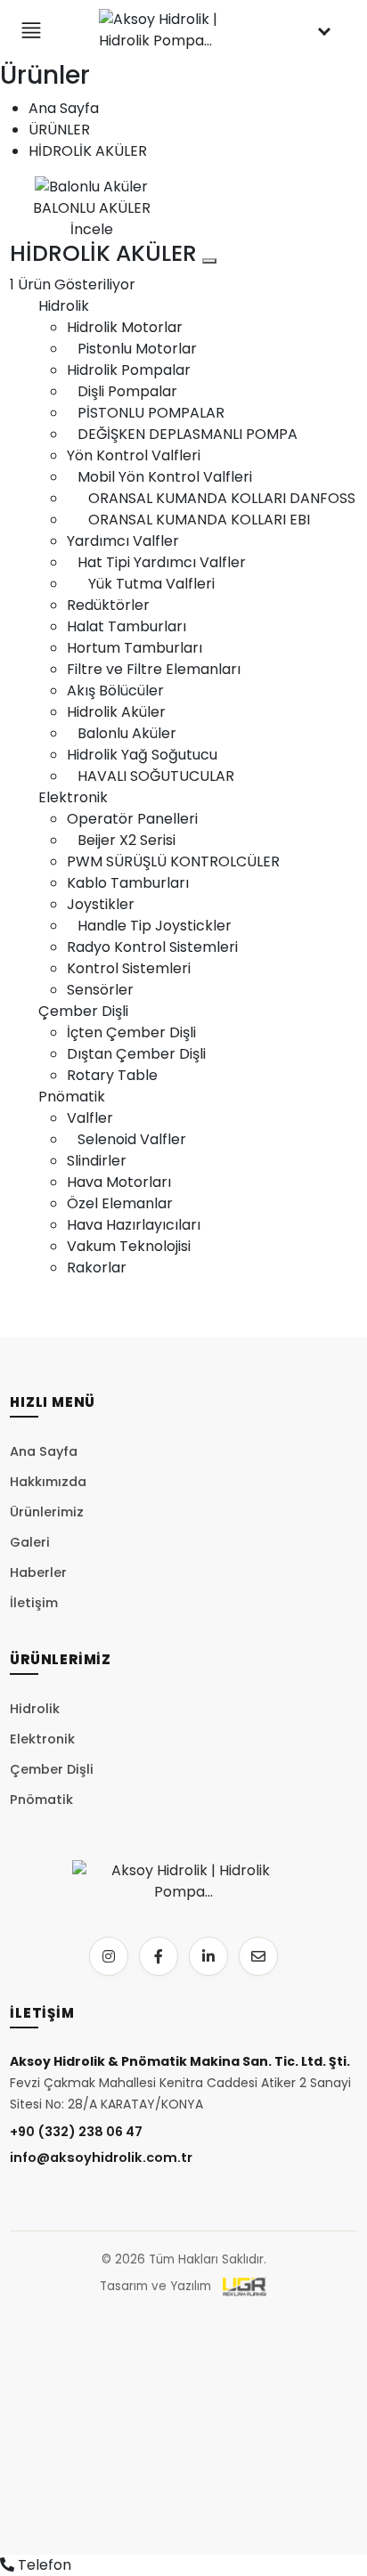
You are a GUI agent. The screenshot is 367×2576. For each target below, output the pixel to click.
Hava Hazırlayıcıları (134, 1225)
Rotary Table (112, 1075)
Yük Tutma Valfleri (141, 584)
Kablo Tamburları (128, 883)
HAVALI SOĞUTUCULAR (151, 776)
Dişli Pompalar (122, 391)
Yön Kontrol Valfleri (134, 455)
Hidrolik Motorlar (125, 327)
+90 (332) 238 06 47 (76, 2132)
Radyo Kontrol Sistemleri (152, 947)
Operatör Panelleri (132, 819)
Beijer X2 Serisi (121, 840)
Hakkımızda (48, 1482)
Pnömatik (72, 1097)
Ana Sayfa (64, 108)
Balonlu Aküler (122, 733)
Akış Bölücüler (115, 691)
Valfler (90, 1118)
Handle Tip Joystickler (149, 926)
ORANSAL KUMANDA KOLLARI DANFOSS (211, 498)
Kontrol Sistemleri (129, 968)
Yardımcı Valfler (123, 541)
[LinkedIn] (208, 1956)
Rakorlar (97, 1268)
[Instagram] (109, 1956)
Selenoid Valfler (126, 1139)
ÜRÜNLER (59, 130)
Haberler (38, 1572)
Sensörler (100, 990)
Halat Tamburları (126, 626)
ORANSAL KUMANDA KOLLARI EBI (188, 520)
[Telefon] (7, 2565)
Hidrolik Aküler (116, 712)
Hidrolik (64, 306)
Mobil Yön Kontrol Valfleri (159, 477)
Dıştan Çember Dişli (136, 1054)
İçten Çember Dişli (131, 1032)
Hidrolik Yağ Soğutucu (142, 755)
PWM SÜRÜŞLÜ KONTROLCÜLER (173, 861)
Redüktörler (108, 605)
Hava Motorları (119, 1182)
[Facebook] (159, 1956)
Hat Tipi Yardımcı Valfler (156, 562)
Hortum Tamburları (135, 648)
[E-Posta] (258, 1956)
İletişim (34, 1603)
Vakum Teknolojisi (129, 1246)
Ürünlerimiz (47, 1512)
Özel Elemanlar (120, 1203)
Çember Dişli (83, 1011)
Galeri (30, 1542)
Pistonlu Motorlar (132, 349)
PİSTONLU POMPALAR (146, 413)
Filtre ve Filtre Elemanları (154, 669)
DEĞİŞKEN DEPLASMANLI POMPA (182, 434)
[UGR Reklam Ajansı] (245, 2287)
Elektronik (73, 797)
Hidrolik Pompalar (129, 370)
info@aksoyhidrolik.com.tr (101, 2158)
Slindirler (97, 1161)
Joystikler (101, 904)
